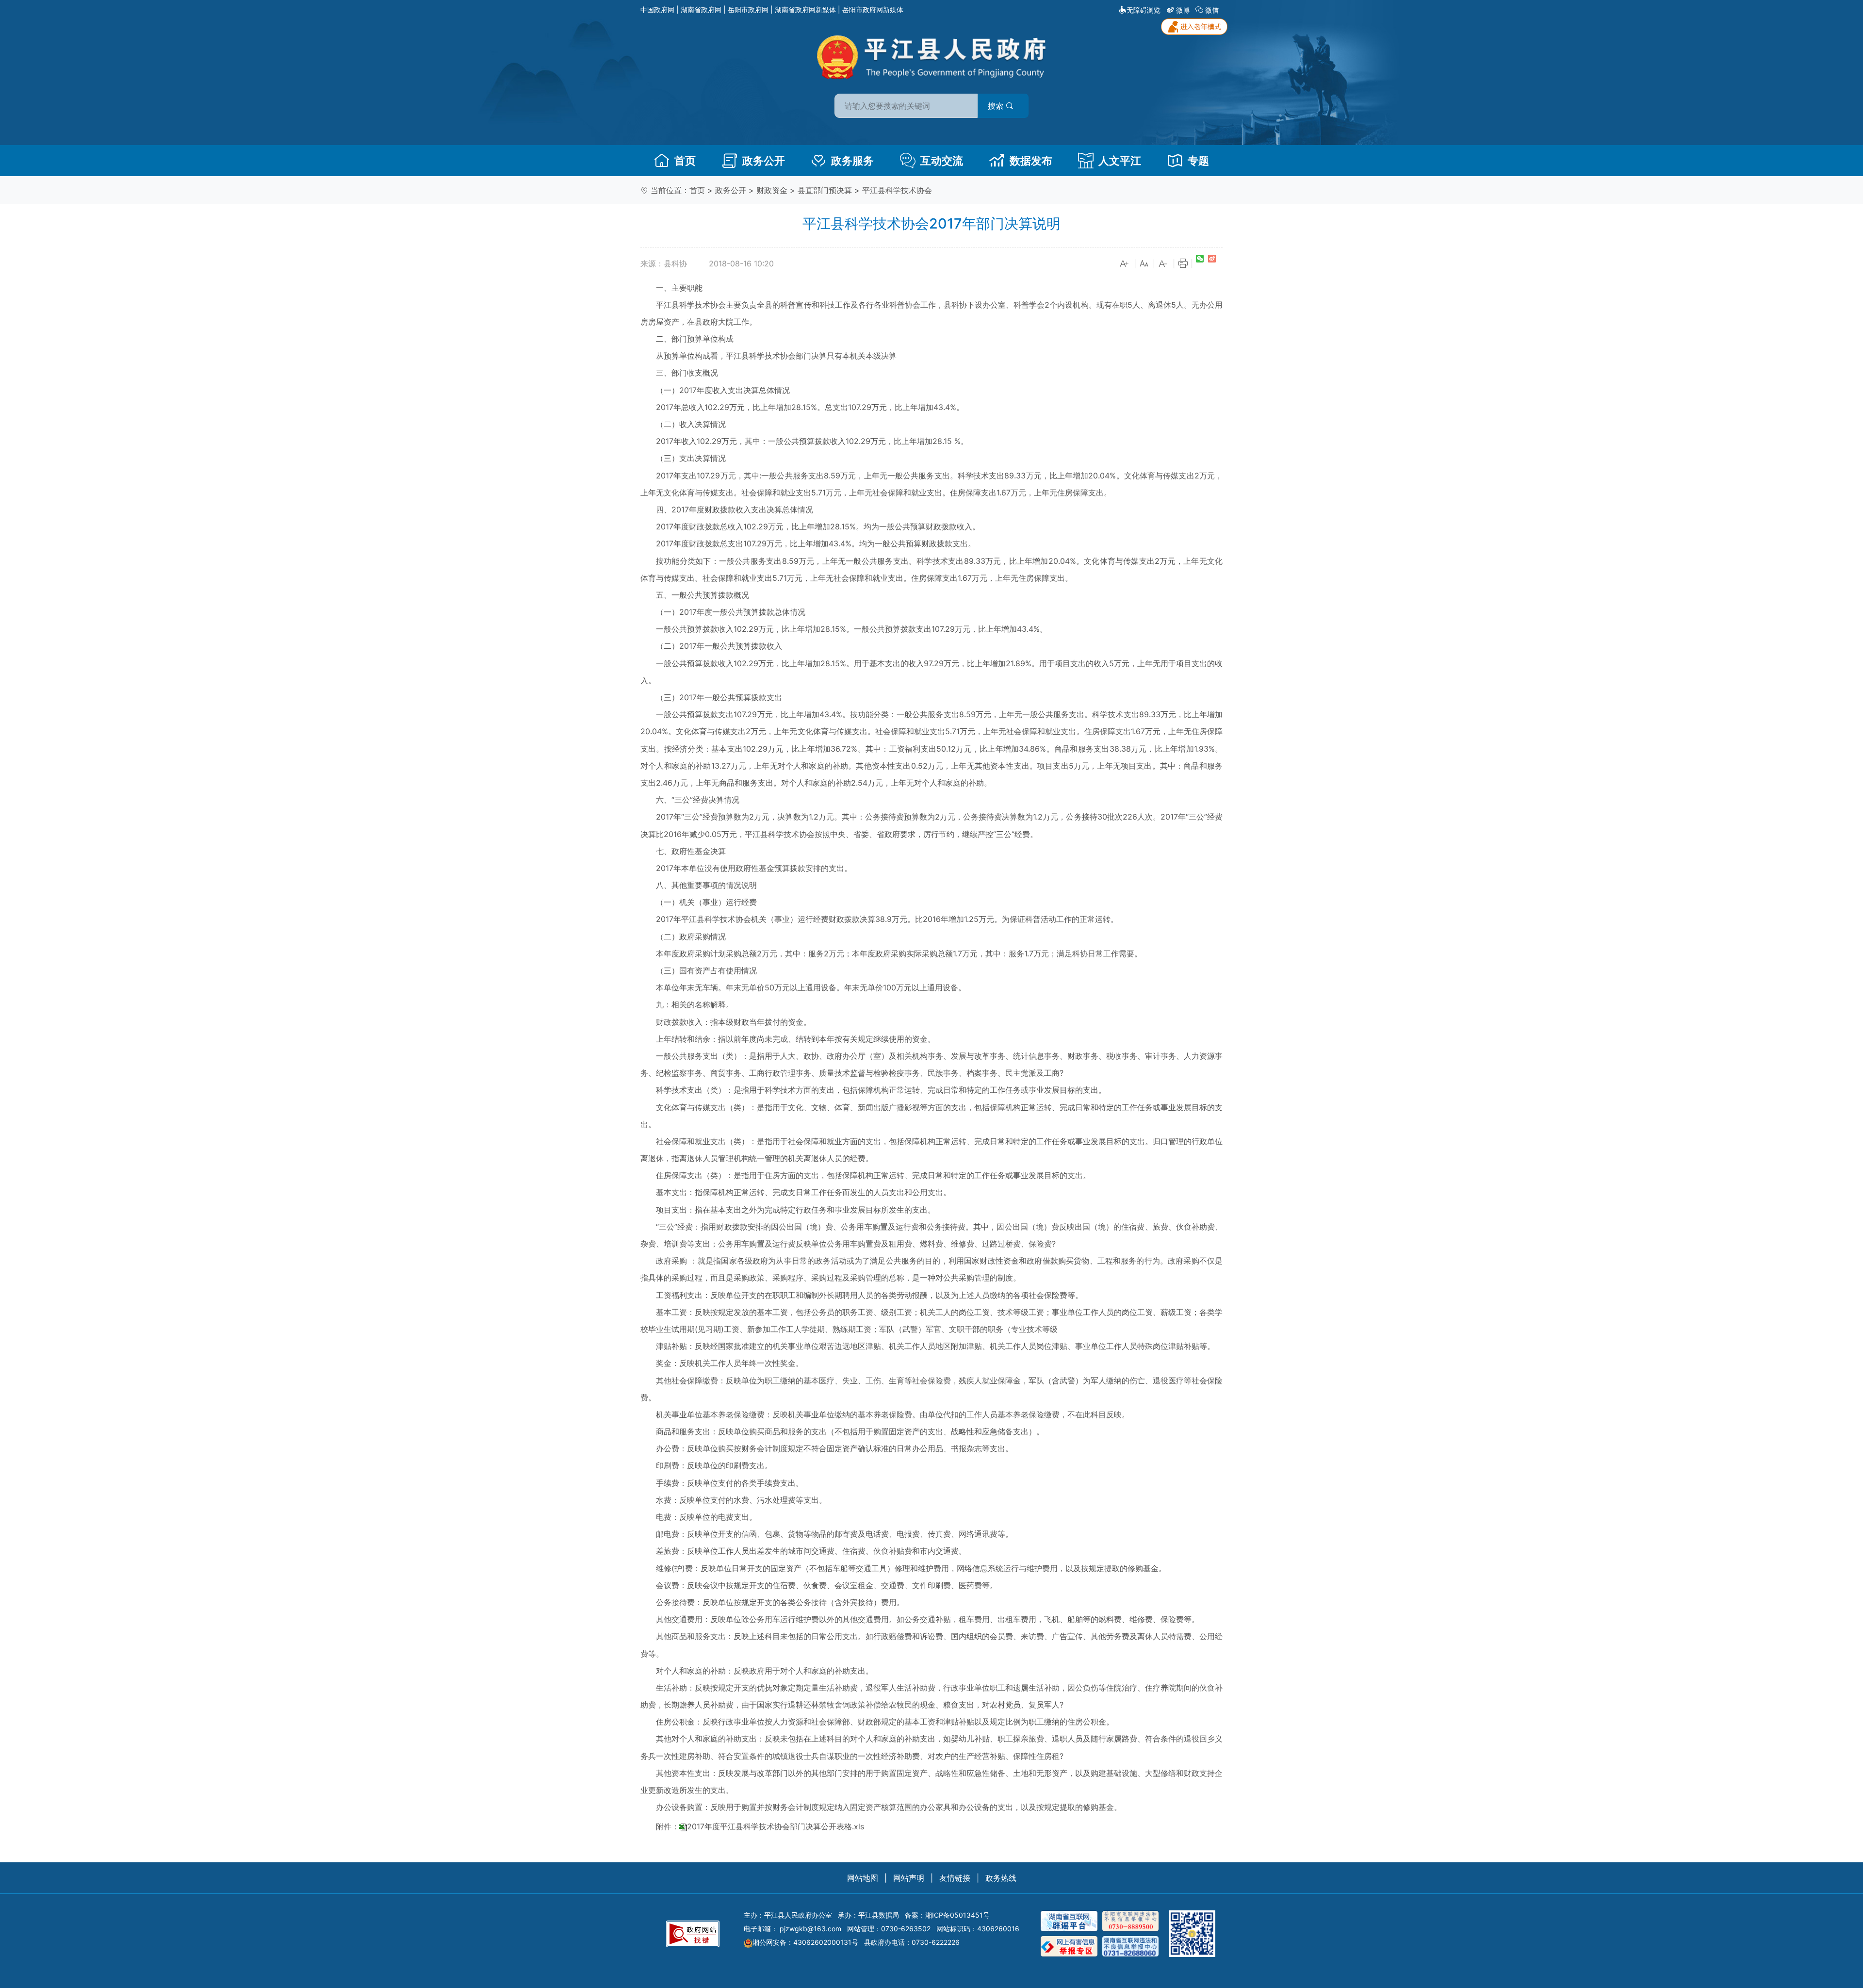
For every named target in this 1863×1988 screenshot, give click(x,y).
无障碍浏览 (1144, 10)
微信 (1212, 10)
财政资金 (772, 190)
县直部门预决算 (825, 190)
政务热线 (1001, 1878)
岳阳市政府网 (748, 9)
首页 (685, 161)
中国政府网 (657, 9)
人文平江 (1120, 161)
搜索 (997, 106)
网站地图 (863, 1878)
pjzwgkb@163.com (810, 1929)
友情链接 (955, 1878)
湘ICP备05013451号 (957, 1915)
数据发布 (1031, 161)
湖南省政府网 (701, 9)
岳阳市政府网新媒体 (873, 9)
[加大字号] (1125, 264)
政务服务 (852, 161)
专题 (1198, 161)
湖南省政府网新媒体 (805, 9)
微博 (1183, 10)
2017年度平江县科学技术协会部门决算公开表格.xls (776, 1827)
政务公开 (764, 161)
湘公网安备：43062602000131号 (805, 1942)
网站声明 (909, 1878)
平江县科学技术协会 (897, 190)
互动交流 (942, 161)
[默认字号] (1144, 264)
